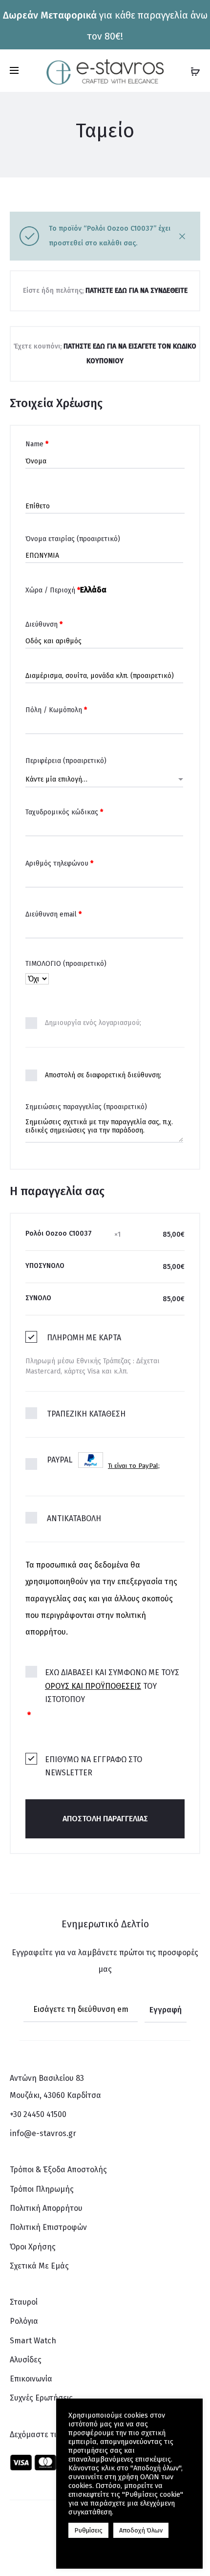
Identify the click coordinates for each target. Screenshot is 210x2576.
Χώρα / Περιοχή (53, 590)
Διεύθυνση (44, 624)
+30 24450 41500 (38, 2114)
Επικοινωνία (31, 2379)
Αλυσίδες (26, 2360)
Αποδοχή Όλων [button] (141, 2530)
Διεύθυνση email (53, 914)
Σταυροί (24, 2302)
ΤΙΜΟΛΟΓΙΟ (66, 964)
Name (37, 444)
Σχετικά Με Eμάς (39, 2266)
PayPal (103, 1463)
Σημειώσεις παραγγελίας (86, 1107)
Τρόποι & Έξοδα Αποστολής (58, 2170)
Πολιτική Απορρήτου (46, 2208)
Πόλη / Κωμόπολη (56, 710)
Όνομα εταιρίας (73, 539)
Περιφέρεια (66, 761)
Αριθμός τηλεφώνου (59, 863)
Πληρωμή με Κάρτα (84, 1338)
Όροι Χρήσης (33, 2247)
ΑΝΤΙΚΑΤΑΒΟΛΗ (74, 1518)
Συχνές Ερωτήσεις (41, 2398)
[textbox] (104, 780)
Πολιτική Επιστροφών (48, 2227)
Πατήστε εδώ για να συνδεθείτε (136, 291)
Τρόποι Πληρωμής (42, 2189)
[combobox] (104, 779)
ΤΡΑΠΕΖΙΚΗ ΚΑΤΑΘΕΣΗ (86, 1414)
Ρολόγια (24, 2321)
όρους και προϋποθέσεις (93, 1686)
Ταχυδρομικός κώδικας (64, 812)
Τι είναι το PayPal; (134, 1466)
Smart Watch (33, 2341)
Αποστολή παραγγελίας (105, 1819)
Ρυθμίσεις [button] (88, 2530)
